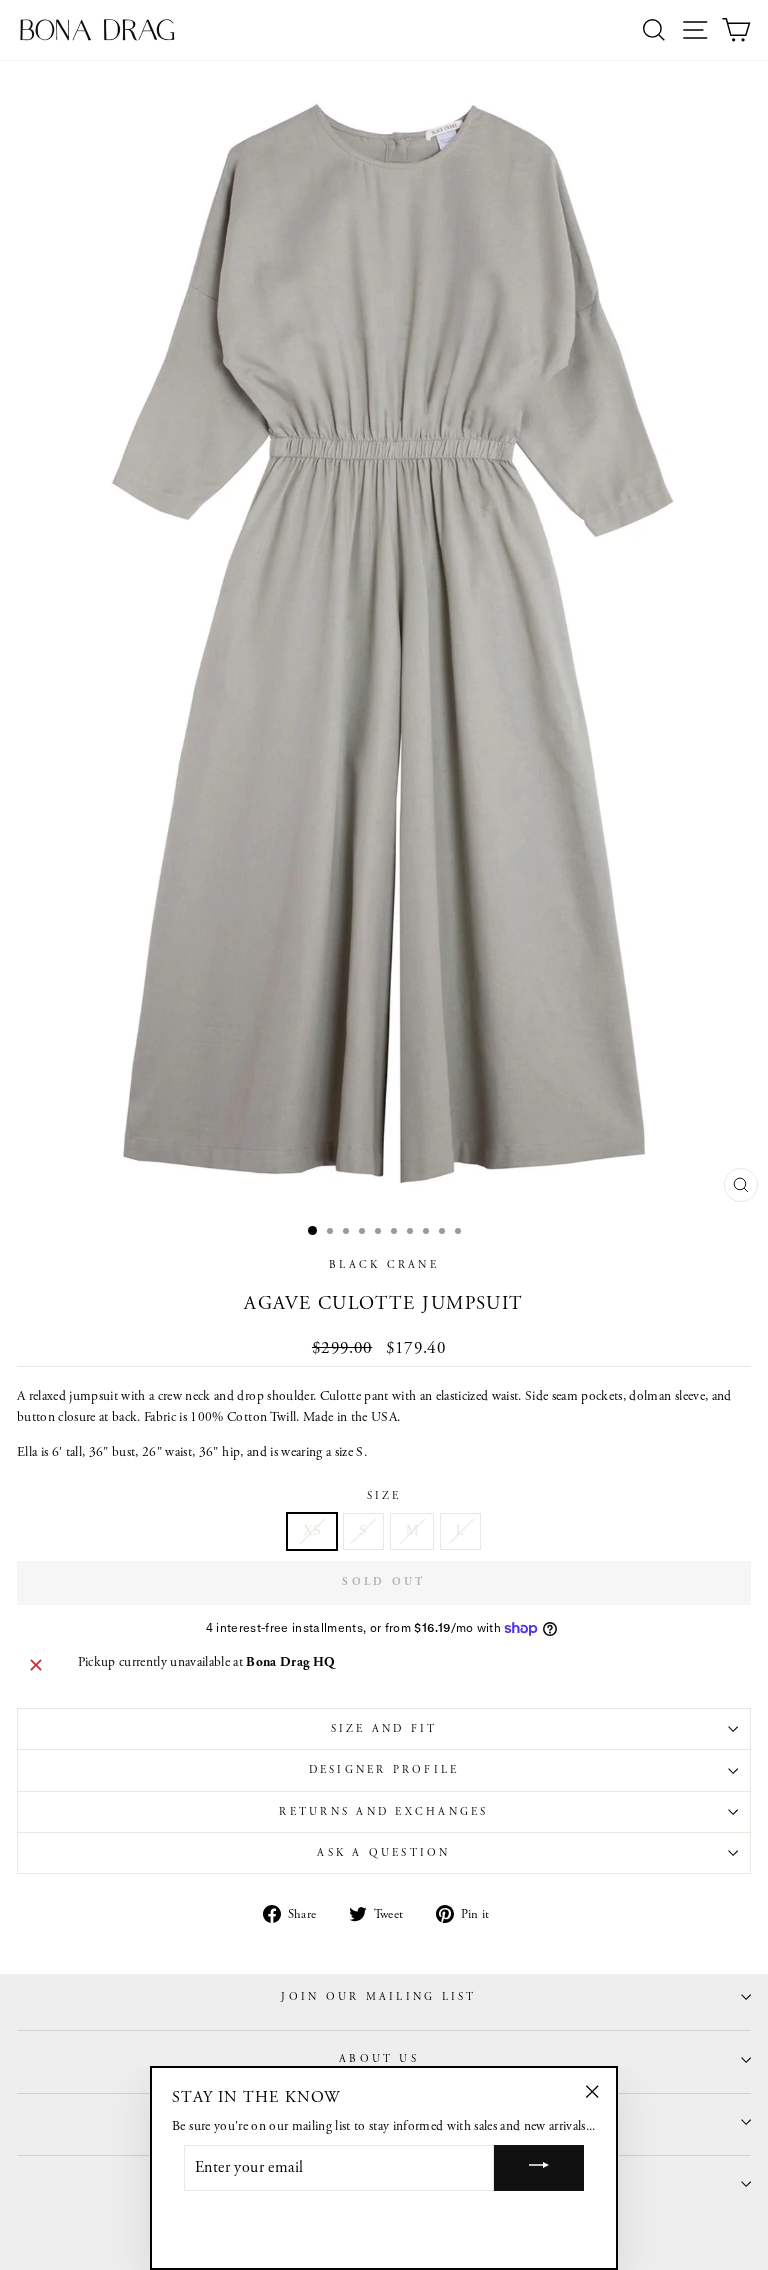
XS (312, 1530)
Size (384, 1496)
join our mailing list (378, 1997)
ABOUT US (379, 2059)
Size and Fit (384, 1729)
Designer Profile (384, 1770)
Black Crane (384, 1265)
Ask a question (383, 1853)
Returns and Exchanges (383, 1812)
